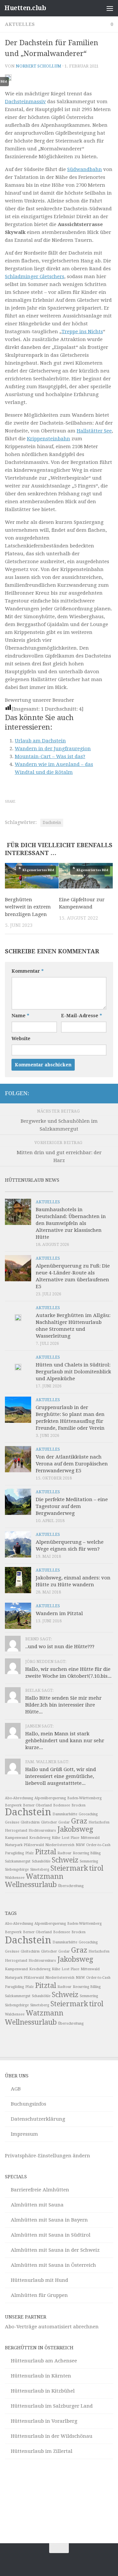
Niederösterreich (60, 1845)
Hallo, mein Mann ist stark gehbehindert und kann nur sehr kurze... (65, 1741)
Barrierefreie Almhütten (40, 2190)
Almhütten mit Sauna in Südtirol (51, 2235)
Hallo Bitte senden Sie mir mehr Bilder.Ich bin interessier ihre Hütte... (63, 1705)
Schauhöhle (41, 1861)
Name (20, 1016)
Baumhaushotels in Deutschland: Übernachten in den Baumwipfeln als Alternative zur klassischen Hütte (71, 1223)
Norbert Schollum (39, 66)
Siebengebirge (17, 1870)
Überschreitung (71, 1886)
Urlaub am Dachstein (40, 741)
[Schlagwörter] (100, 1189)
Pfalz (29, 1853)
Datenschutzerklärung (38, 2119)
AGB (16, 2089)
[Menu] (110, 8)
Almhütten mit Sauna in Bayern (49, 2220)
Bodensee (62, 1805)
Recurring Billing (87, 1853)
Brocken (79, 1805)
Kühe (56, 1838)
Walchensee (15, 1878)
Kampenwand (16, 1838)
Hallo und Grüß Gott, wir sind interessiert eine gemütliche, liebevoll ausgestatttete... (61, 1776)
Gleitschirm (30, 1822)
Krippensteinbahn (49, 439)
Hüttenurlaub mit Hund (39, 2280)
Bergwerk (13, 1805)
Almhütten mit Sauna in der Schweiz (55, 2250)
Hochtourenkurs (42, 1831)
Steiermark (69, 1868)
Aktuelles (20, 24)
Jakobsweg (75, 1829)
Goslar (64, 1822)
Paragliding (14, 1853)
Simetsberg (40, 1870)
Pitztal (46, 1852)
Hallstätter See (94, 431)
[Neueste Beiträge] (19, 1189)
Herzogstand (16, 1831)
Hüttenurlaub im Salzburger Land (52, 2406)
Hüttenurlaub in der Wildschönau (52, 2436)
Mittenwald (90, 1838)
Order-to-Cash (98, 1845)
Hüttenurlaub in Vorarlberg (44, 2421)
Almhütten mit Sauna (37, 2205)
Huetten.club (25, 8)
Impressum (24, 2134)
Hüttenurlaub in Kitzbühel (43, 2391)
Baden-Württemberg (84, 1798)
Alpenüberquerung (50, 1798)
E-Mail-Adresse (81, 1016)
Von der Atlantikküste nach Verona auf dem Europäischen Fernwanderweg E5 (72, 1464)
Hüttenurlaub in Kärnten (41, 2376)
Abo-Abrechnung (19, 1798)
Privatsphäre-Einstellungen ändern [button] (48, 2156)
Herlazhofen (99, 1822)
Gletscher (49, 1822)
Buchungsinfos (29, 2104)
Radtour (64, 1853)
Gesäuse (12, 1822)
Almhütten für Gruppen (39, 2295)
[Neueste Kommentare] (73, 1189)
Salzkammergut (18, 1861)
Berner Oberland (37, 1805)
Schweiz (65, 1860)
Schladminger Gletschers (35, 277)
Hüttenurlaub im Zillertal (42, 2451)
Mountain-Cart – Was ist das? (50, 756)
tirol (96, 1868)
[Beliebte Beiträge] (46, 1189)
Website (21, 1039)
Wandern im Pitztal (59, 1613)
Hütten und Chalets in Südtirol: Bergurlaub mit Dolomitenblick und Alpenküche (73, 1372)
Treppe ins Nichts (82, 332)
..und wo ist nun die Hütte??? (60, 1647)
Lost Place (70, 1838)
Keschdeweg (40, 1838)
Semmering (89, 1861)
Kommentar (28, 971)
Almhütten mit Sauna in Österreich (53, 2265)
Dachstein (52, 823)
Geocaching (88, 1814)
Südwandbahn (85, 169)
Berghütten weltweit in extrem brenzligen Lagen (28, 907)
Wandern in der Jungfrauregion (53, 749)
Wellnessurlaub (31, 1885)
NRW (80, 1845)
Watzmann (45, 1876)
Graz (79, 1821)
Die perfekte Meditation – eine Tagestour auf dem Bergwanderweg (72, 1506)
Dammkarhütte (65, 1814)
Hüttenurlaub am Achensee (44, 2361)
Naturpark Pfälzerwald (24, 1845)
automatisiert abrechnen (69, 2327)
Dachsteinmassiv (25, 102)
